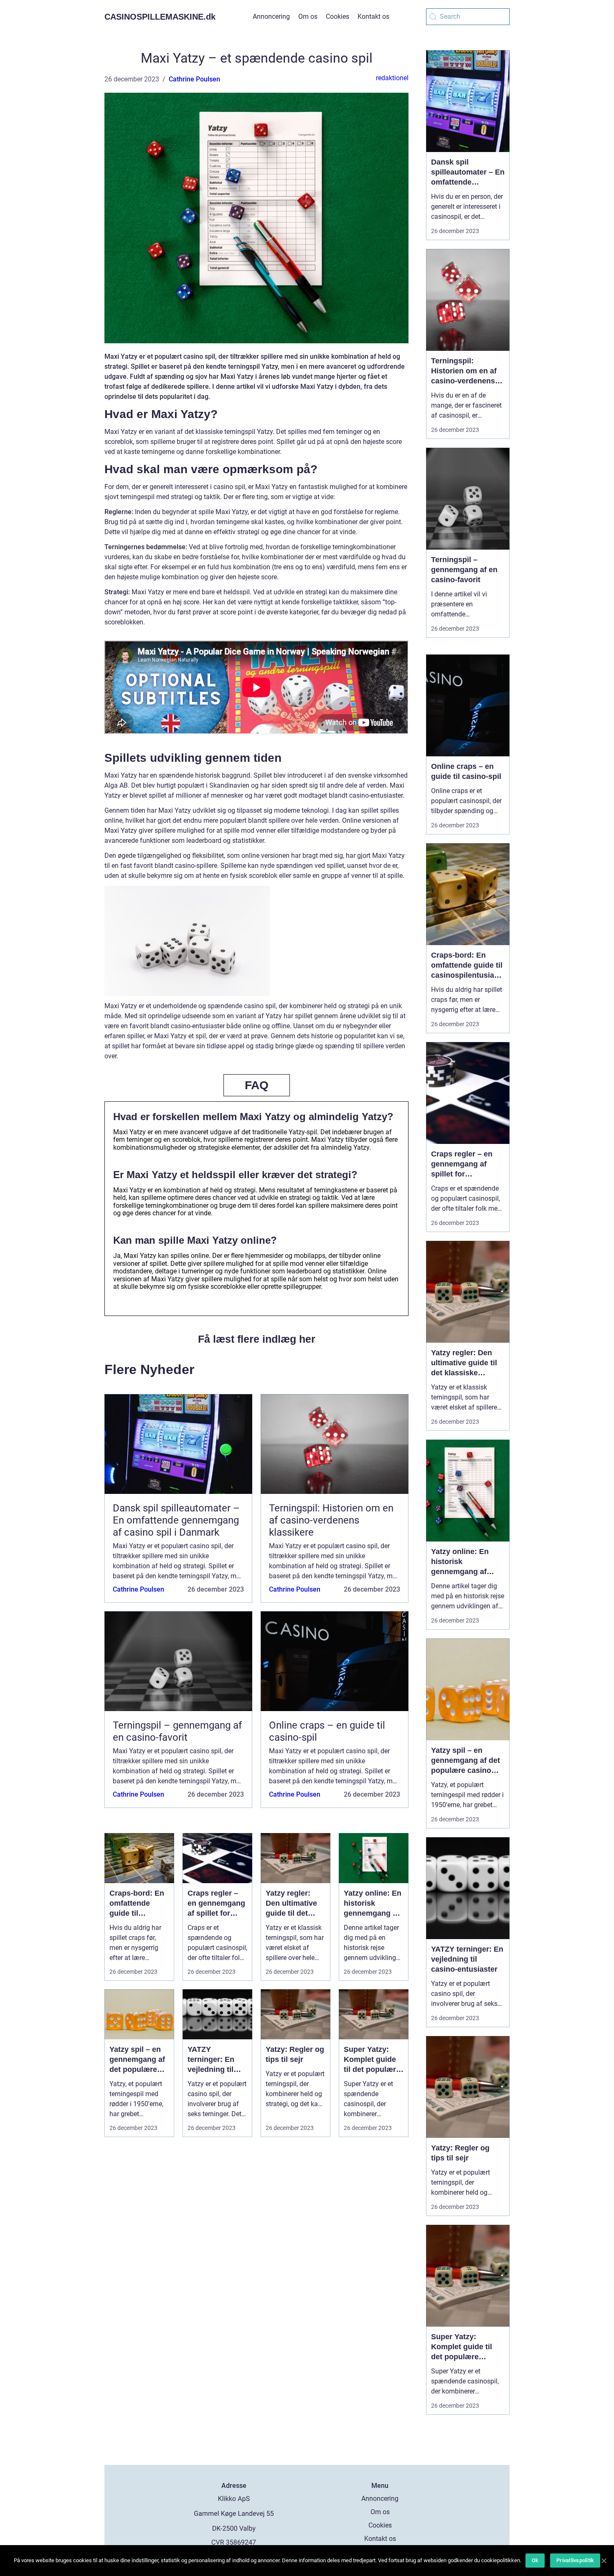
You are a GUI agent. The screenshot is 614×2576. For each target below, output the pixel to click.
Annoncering (271, 16)
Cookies (337, 16)
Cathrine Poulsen (194, 79)
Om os (308, 16)
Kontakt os (373, 16)
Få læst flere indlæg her (257, 1339)
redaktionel (392, 78)
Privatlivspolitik (575, 2560)
